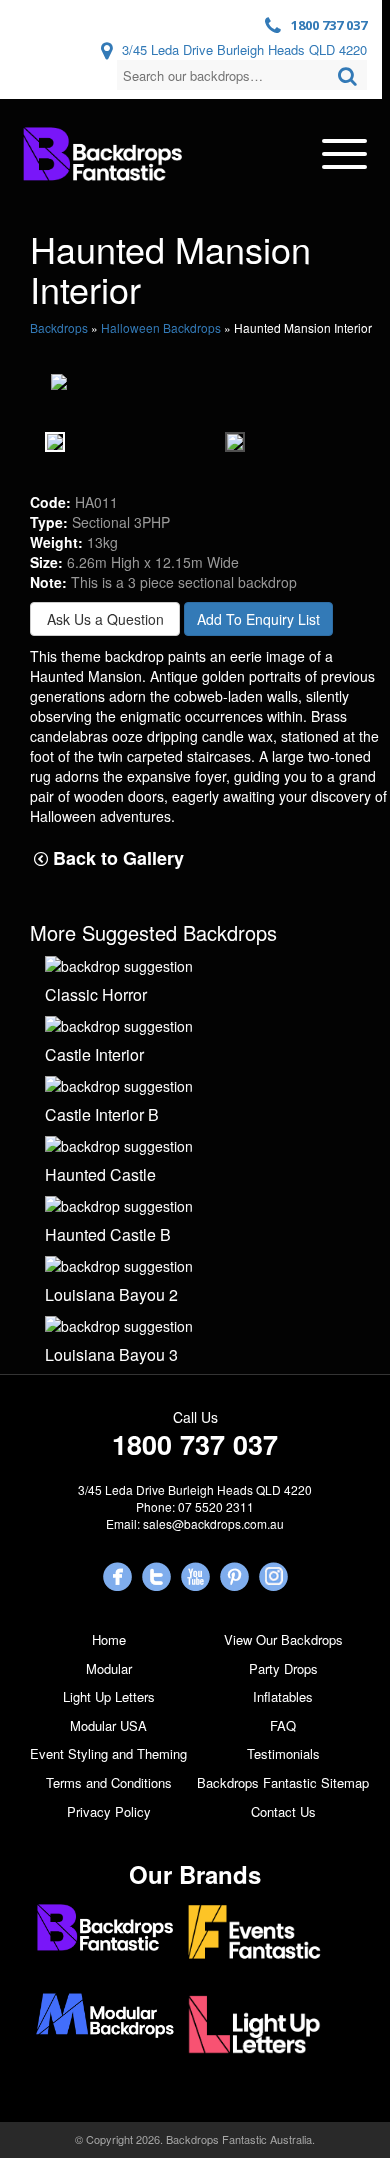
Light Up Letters (109, 1696)
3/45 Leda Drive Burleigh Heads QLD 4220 (244, 49)
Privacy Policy (109, 1811)
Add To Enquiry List (258, 619)
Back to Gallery (116, 858)
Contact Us (283, 1811)
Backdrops (59, 327)
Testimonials (283, 1753)
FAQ (283, 1725)
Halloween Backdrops (161, 327)
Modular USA (108, 1725)
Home (109, 1639)
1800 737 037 (329, 25)
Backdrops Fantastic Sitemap (283, 1782)
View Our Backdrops (283, 1639)
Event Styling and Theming (108, 1753)
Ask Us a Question (105, 619)
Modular (109, 1668)
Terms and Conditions (109, 1782)
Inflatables (283, 1696)
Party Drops (283, 1668)
